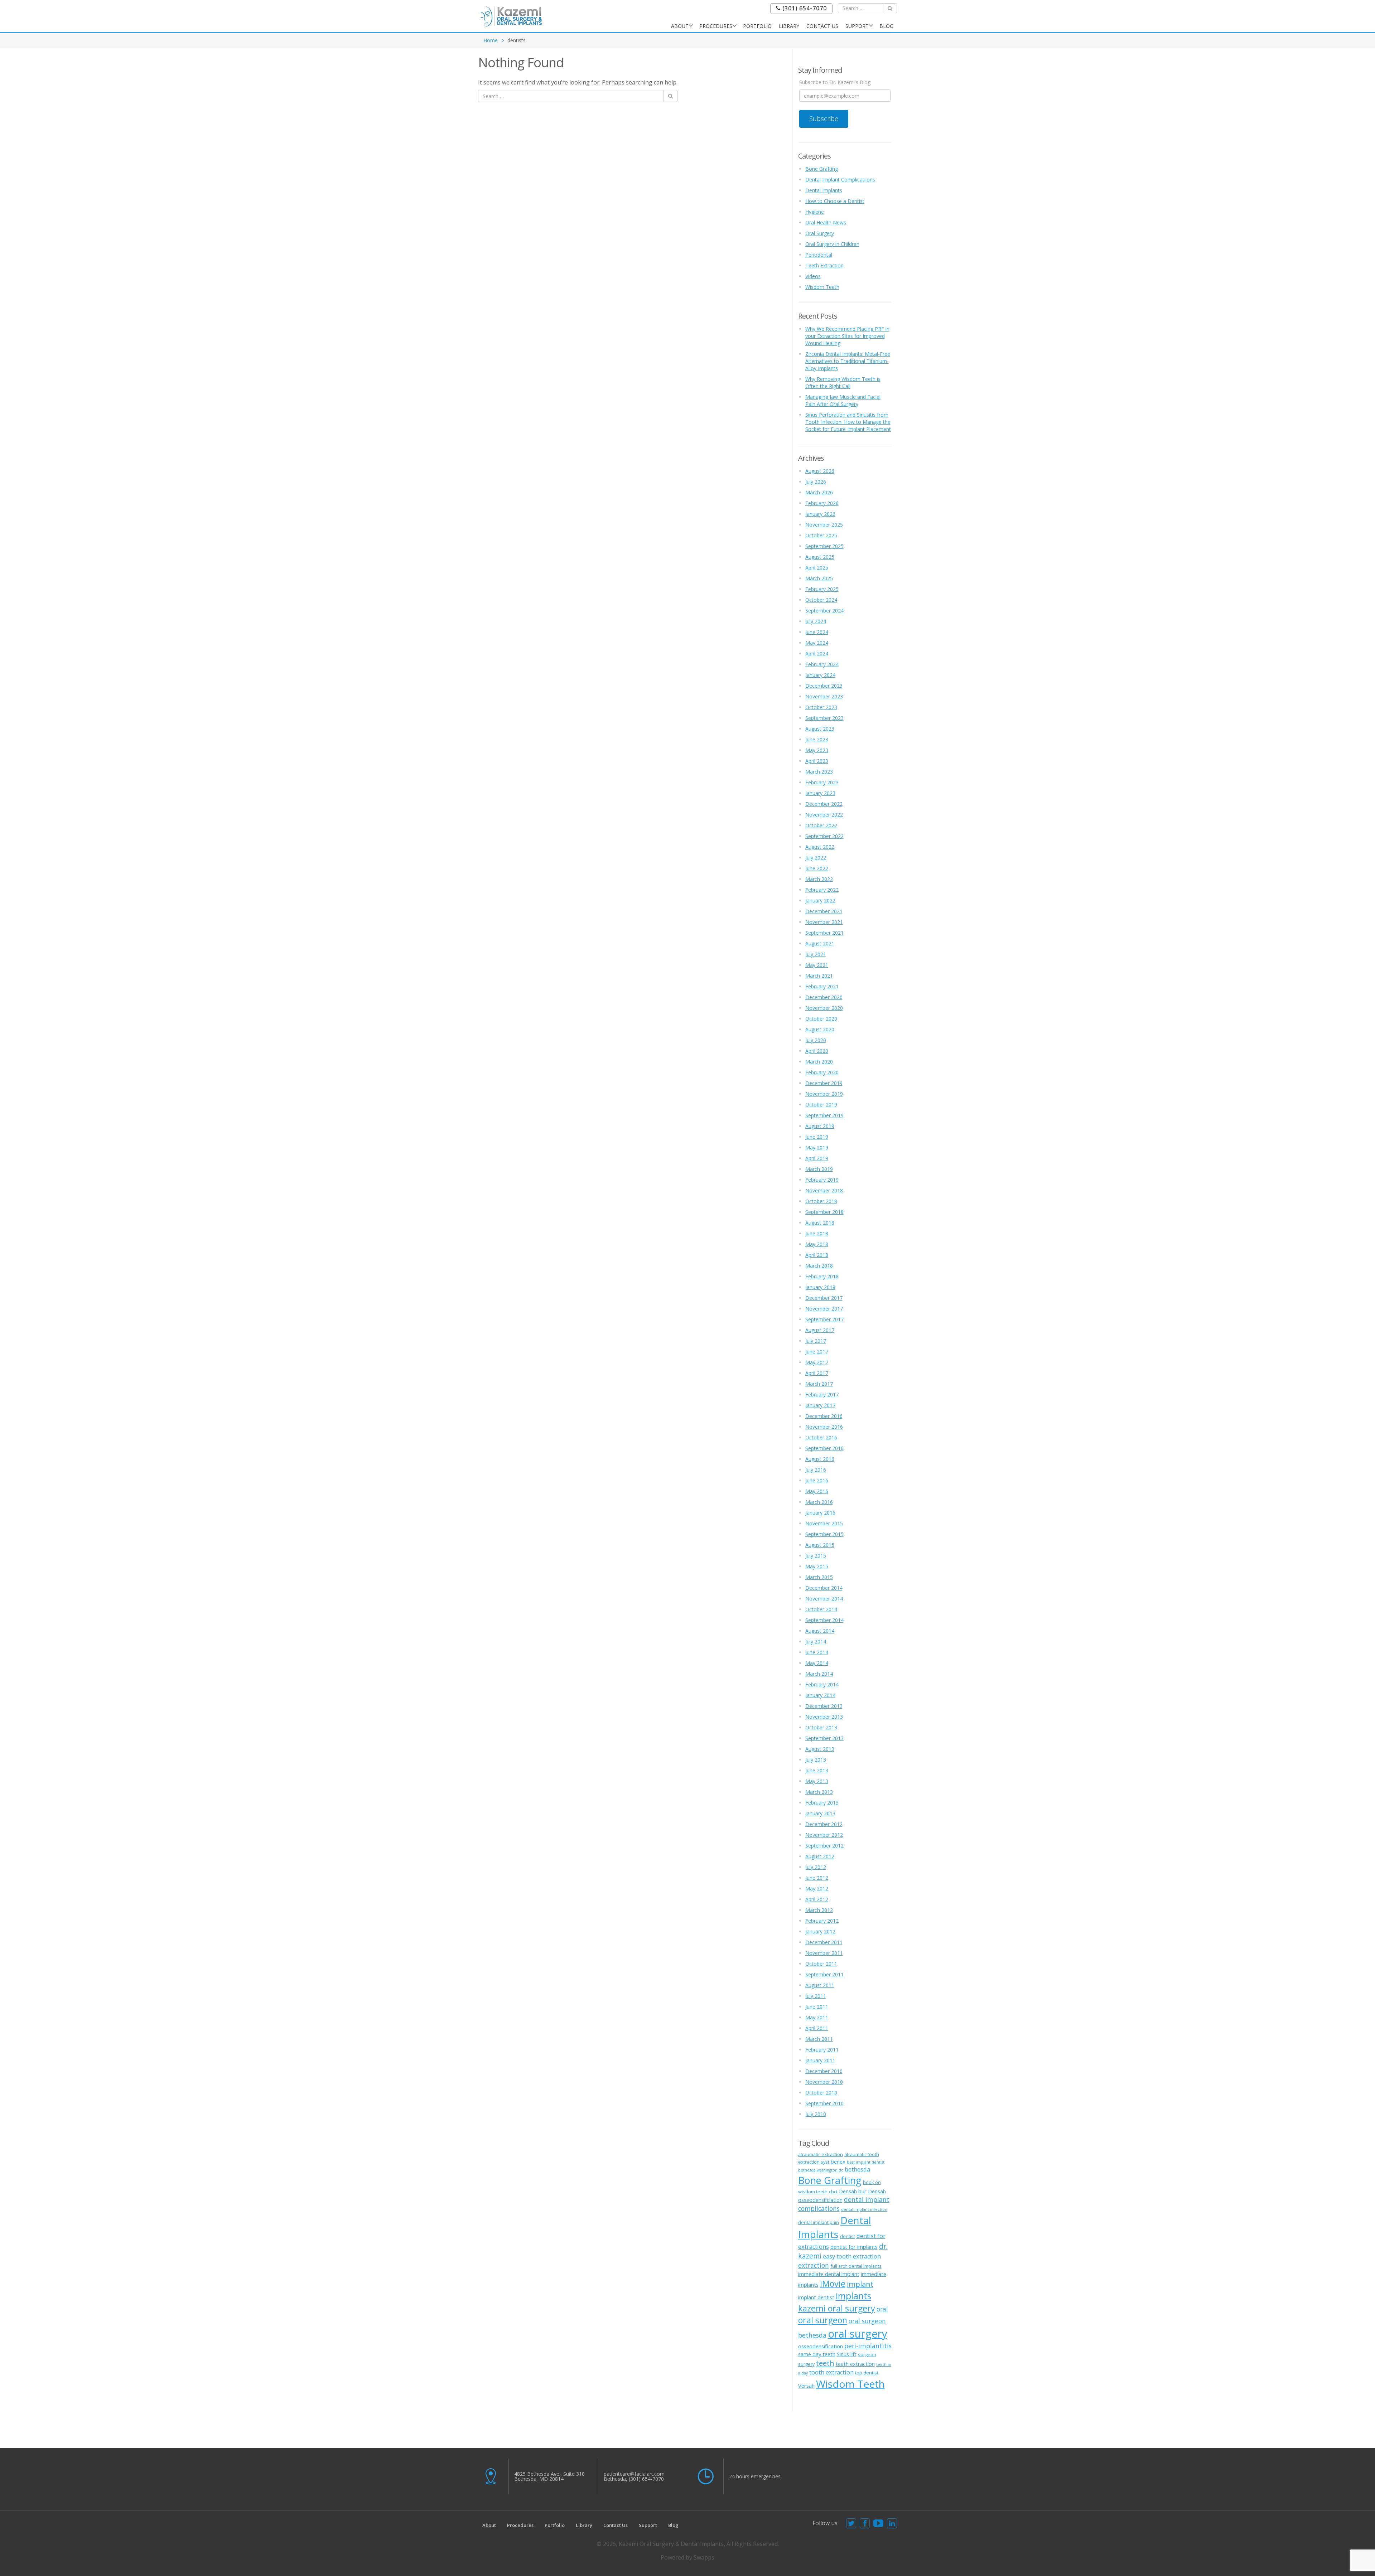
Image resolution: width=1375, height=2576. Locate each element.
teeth (825, 2363)
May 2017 (817, 1362)
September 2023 (824, 718)
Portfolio (757, 26)
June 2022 (817, 868)
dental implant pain (819, 2222)
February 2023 (822, 782)
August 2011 (820, 1985)
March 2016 (819, 1502)
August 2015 (820, 1545)
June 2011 (817, 2007)
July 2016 (816, 1470)
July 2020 (816, 1040)
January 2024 (820, 675)
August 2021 (820, 943)
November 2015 (824, 1523)
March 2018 (819, 1266)
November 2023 (824, 696)
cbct (833, 2192)
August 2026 (820, 471)
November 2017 (824, 1309)
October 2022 (821, 825)
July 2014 (816, 1642)
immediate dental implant (829, 2274)
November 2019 (824, 1094)
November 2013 (824, 1717)
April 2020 (817, 1051)
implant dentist (816, 2297)
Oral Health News (826, 222)
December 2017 (824, 1298)
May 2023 (817, 750)
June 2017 (817, 1352)
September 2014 (824, 1620)
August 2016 (820, 1459)
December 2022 (824, 804)
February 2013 (822, 1803)
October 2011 (821, 1964)
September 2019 (824, 1115)
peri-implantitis (868, 2346)
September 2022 (824, 836)
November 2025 (824, 525)
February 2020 (822, 1072)
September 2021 (824, 933)
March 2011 (819, 2039)
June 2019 (817, 1137)
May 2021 (817, 965)
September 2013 (824, 1738)
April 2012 (817, 1899)
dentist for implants (854, 2247)
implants (853, 2296)
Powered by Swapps (687, 2557)
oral (882, 2309)
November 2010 (824, 2082)
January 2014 (820, 1695)
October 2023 (821, 707)
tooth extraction (831, 2372)
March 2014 (819, 1674)
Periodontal (819, 255)
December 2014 (824, 1588)
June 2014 (817, 1652)
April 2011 (817, 2028)
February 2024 (822, 664)
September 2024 (824, 611)
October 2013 (821, 1727)
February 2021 (822, 986)
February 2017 (822, 1394)
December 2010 (824, 2071)
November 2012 (824, 1835)
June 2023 (817, 739)
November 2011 (824, 1953)
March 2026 (819, 492)
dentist (848, 2236)
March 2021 (819, 976)
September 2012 (824, 1846)
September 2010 (824, 2103)
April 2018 (817, 1255)
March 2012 (819, 1910)
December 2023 (824, 686)
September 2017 (824, 1319)
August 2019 (820, 1126)
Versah (806, 2386)
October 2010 (821, 2093)
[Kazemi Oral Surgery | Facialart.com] (511, 16)
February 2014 (822, 1684)
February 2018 (822, 1276)
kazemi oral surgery (837, 2308)
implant (860, 2284)
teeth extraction (855, 2364)
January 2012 (820, 1931)
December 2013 (824, 1706)
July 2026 (816, 482)
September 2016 (824, 1448)
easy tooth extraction (852, 2256)
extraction (814, 2265)
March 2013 (819, 1792)
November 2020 (824, 1008)
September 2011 (824, 1974)
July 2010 (816, 2114)
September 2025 (824, 546)
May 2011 (817, 2017)
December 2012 (824, 1824)
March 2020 (819, 1062)
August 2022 (820, 847)
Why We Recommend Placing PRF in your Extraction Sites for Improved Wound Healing (847, 336)
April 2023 (817, 761)
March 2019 (819, 1169)
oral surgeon (823, 2320)
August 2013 (820, 1749)
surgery (806, 2364)
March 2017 (819, 1384)
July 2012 (816, 1867)
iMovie (833, 2284)
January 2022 (820, 900)
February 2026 (822, 503)
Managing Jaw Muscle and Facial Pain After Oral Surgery (843, 400)
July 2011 (816, 1996)
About (680, 26)
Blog (886, 26)
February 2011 (822, 2050)
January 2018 (820, 1287)
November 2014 (824, 1599)
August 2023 (820, 729)
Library (789, 26)
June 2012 (817, 1878)
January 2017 (820, 1405)
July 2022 (816, 858)
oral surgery (858, 2334)
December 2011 (824, 1942)
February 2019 (822, 1180)
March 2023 (819, 772)
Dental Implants (824, 190)
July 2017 (816, 1341)
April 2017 (817, 1373)
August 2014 (820, 1631)
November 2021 (824, 922)
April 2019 (817, 1158)
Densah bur (853, 2191)
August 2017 (820, 1330)
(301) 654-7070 (804, 8)
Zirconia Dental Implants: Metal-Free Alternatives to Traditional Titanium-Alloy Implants (848, 361)
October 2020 (821, 1019)
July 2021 (816, 954)
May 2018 (817, 1244)
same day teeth (817, 2354)
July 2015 (816, 1556)
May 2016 (817, 1491)
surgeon (867, 2354)
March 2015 (819, 1577)
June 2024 (817, 632)
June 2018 (817, 1233)
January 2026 (820, 514)
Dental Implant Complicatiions (840, 180)
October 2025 (821, 535)
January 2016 (820, 1513)
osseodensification (821, 2346)
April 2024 (817, 653)
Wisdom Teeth (822, 287)
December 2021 (824, 911)
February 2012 (822, 1921)
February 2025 (822, 589)
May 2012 (817, 1889)
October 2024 (821, 600)
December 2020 (824, 997)
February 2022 (822, 890)
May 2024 (817, 643)
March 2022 (819, 879)
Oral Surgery (820, 233)
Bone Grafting (822, 169)
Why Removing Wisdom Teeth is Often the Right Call (843, 382)
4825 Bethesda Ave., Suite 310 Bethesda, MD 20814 (549, 2476)
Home (491, 40)
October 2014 (821, 1609)
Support (857, 26)
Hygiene (815, 212)
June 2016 (817, 1480)
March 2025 (819, 578)
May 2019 (817, 1147)
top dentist (867, 2373)
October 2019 (821, 1105)
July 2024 (816, 621)
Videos (813, 276)
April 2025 (817, 568)
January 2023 (820, 793)
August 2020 (820, 1029)
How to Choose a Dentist (835, 201)
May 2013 (817, 1781)
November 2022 (824, 815)
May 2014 (817, 1663)
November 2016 (824, 1427)
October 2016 (821, 1437)
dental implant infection (864, 2209)
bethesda (857, 2169)
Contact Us (822, 26)
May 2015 (817, 1566)
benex (838, 2161)
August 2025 (820, 557)
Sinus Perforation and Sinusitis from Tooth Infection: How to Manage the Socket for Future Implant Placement (848, 422)
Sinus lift (847, 2354)
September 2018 (824, 1212)
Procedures (716, 26)
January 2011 (820, 2060)
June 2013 (817, 1770)
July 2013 (816, 1760)
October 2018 (821, 1201)
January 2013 (820, 1813)
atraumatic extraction (821, 2154)
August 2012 (820, 1856)
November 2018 (824, 1190)
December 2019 (824, 1083)
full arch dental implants (856, 2266)
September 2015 (824, 1534)
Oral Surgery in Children (832, 244)
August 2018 (820, 1223)
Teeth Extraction (824, 265)
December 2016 (824, 1416)
